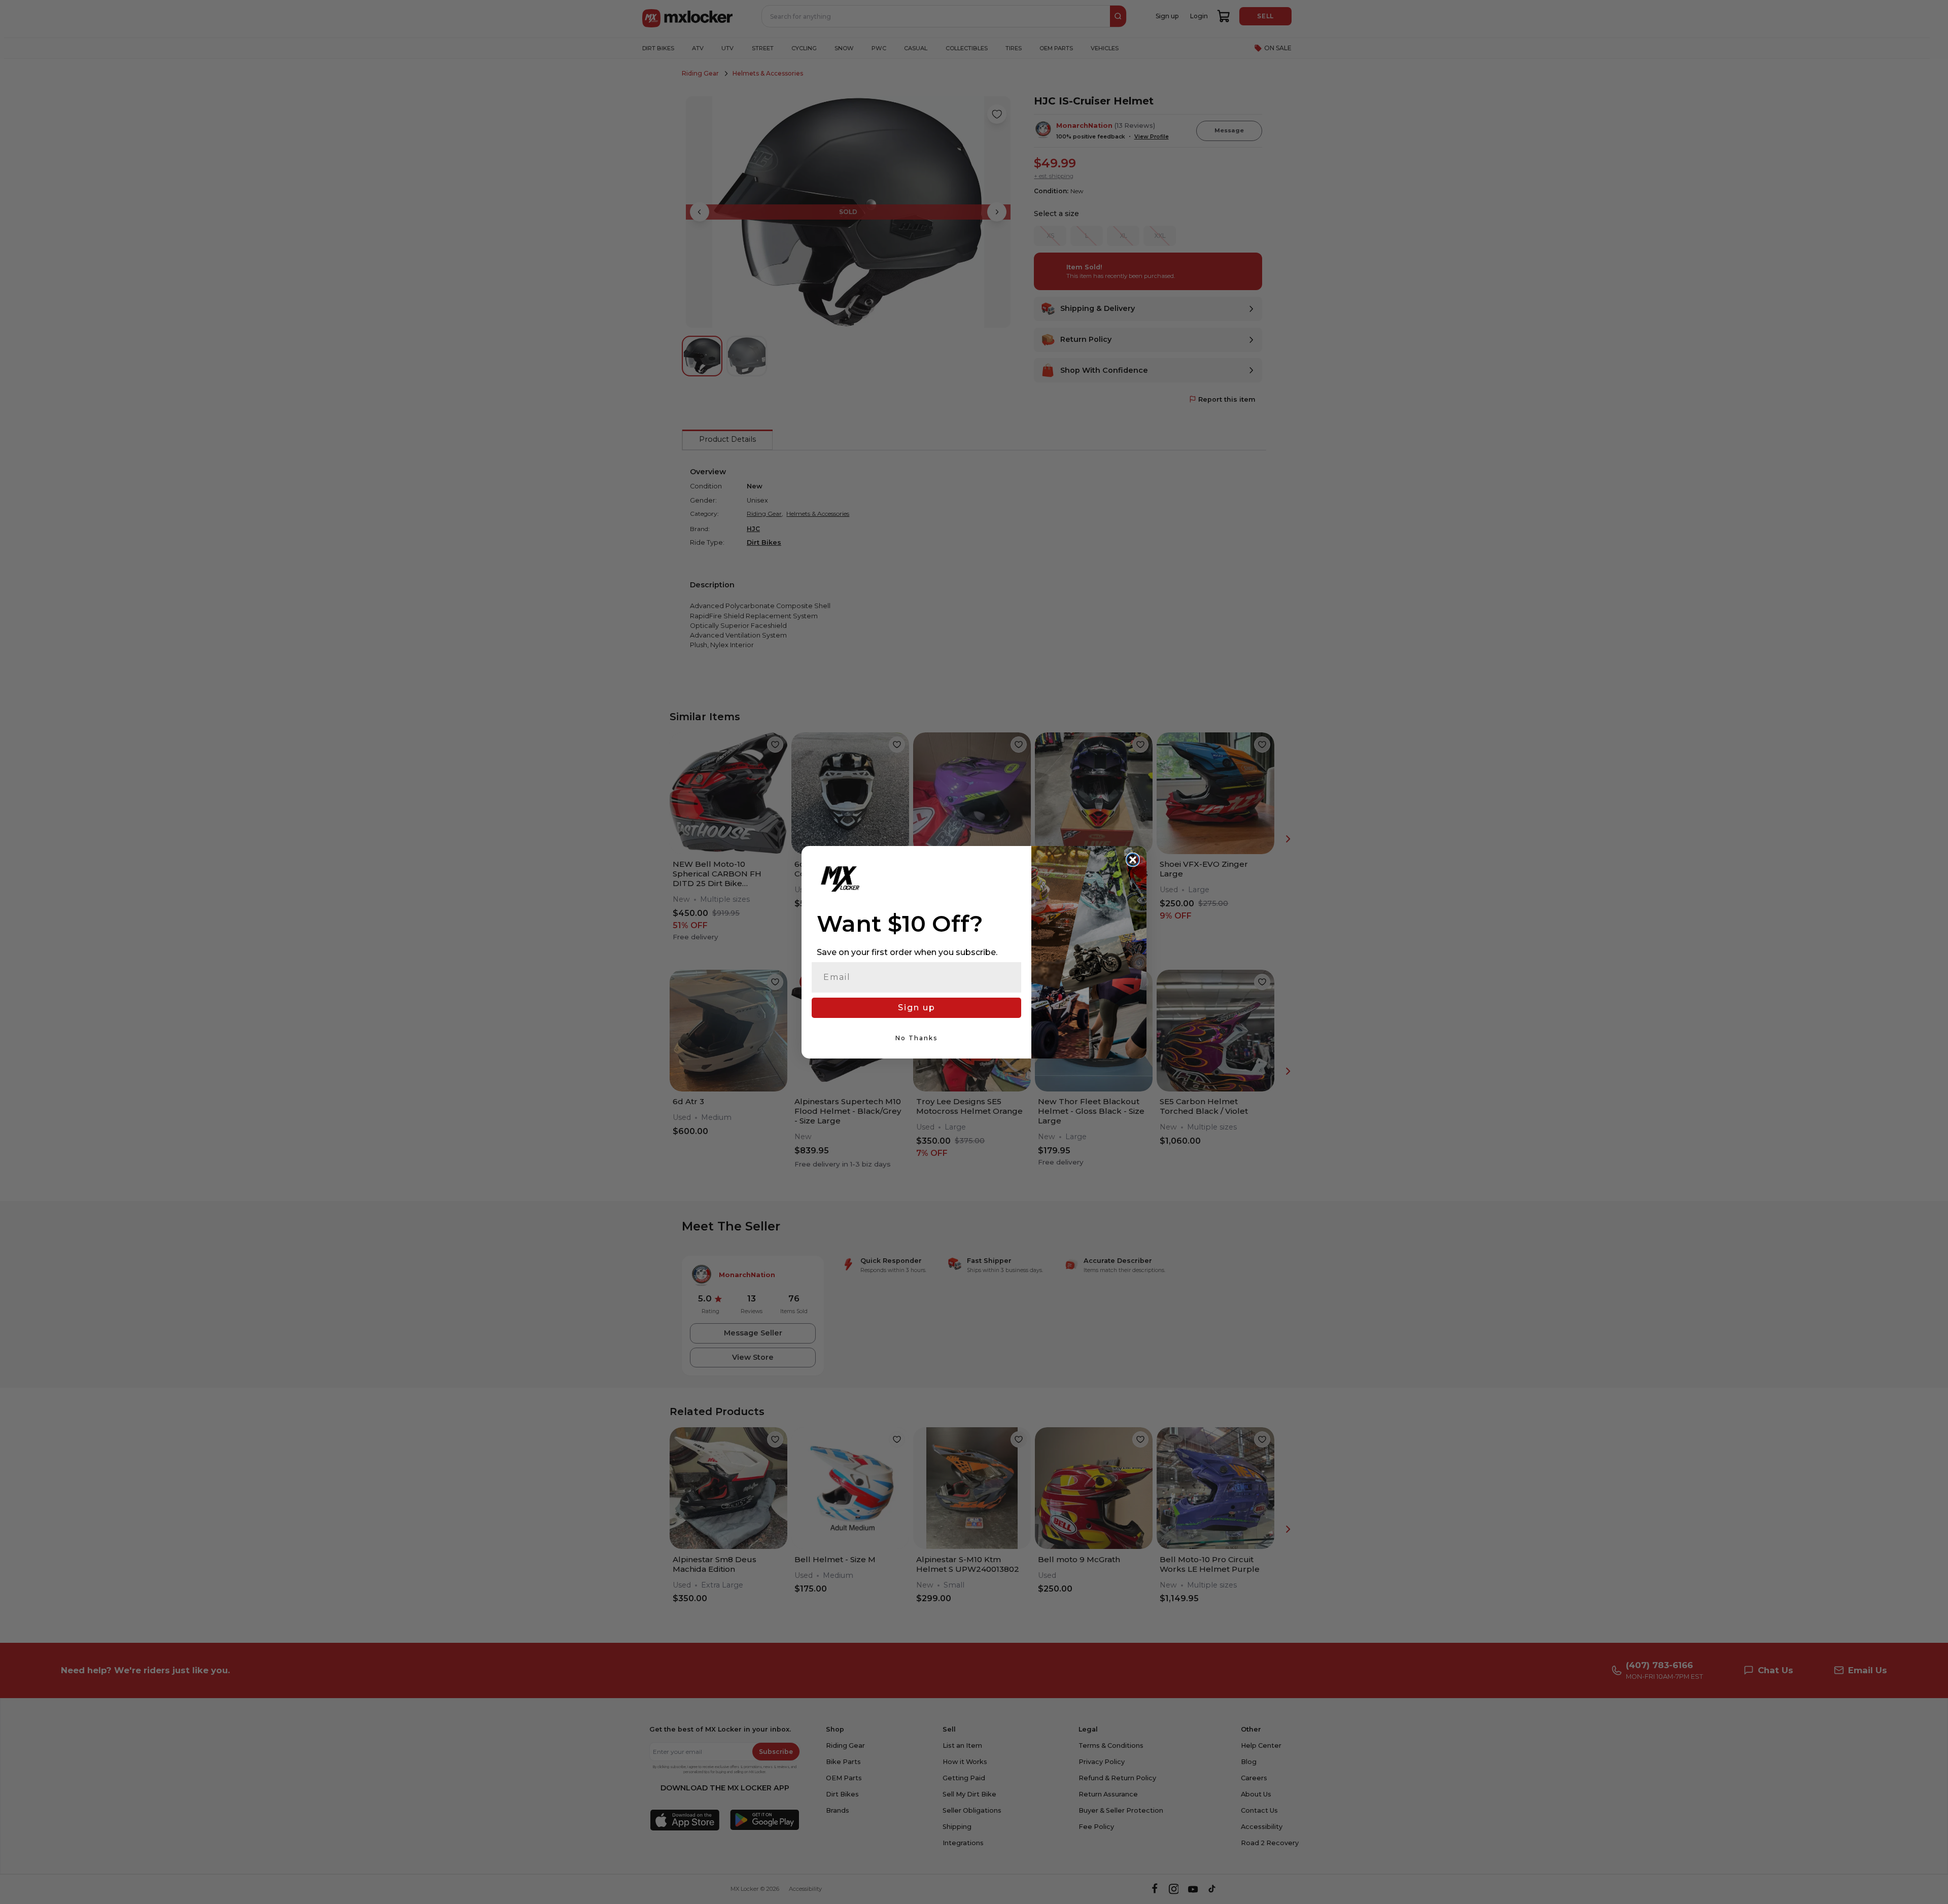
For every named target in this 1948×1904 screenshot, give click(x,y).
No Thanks (916, 1038)
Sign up (917, 1008)
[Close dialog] (1133, 860)
